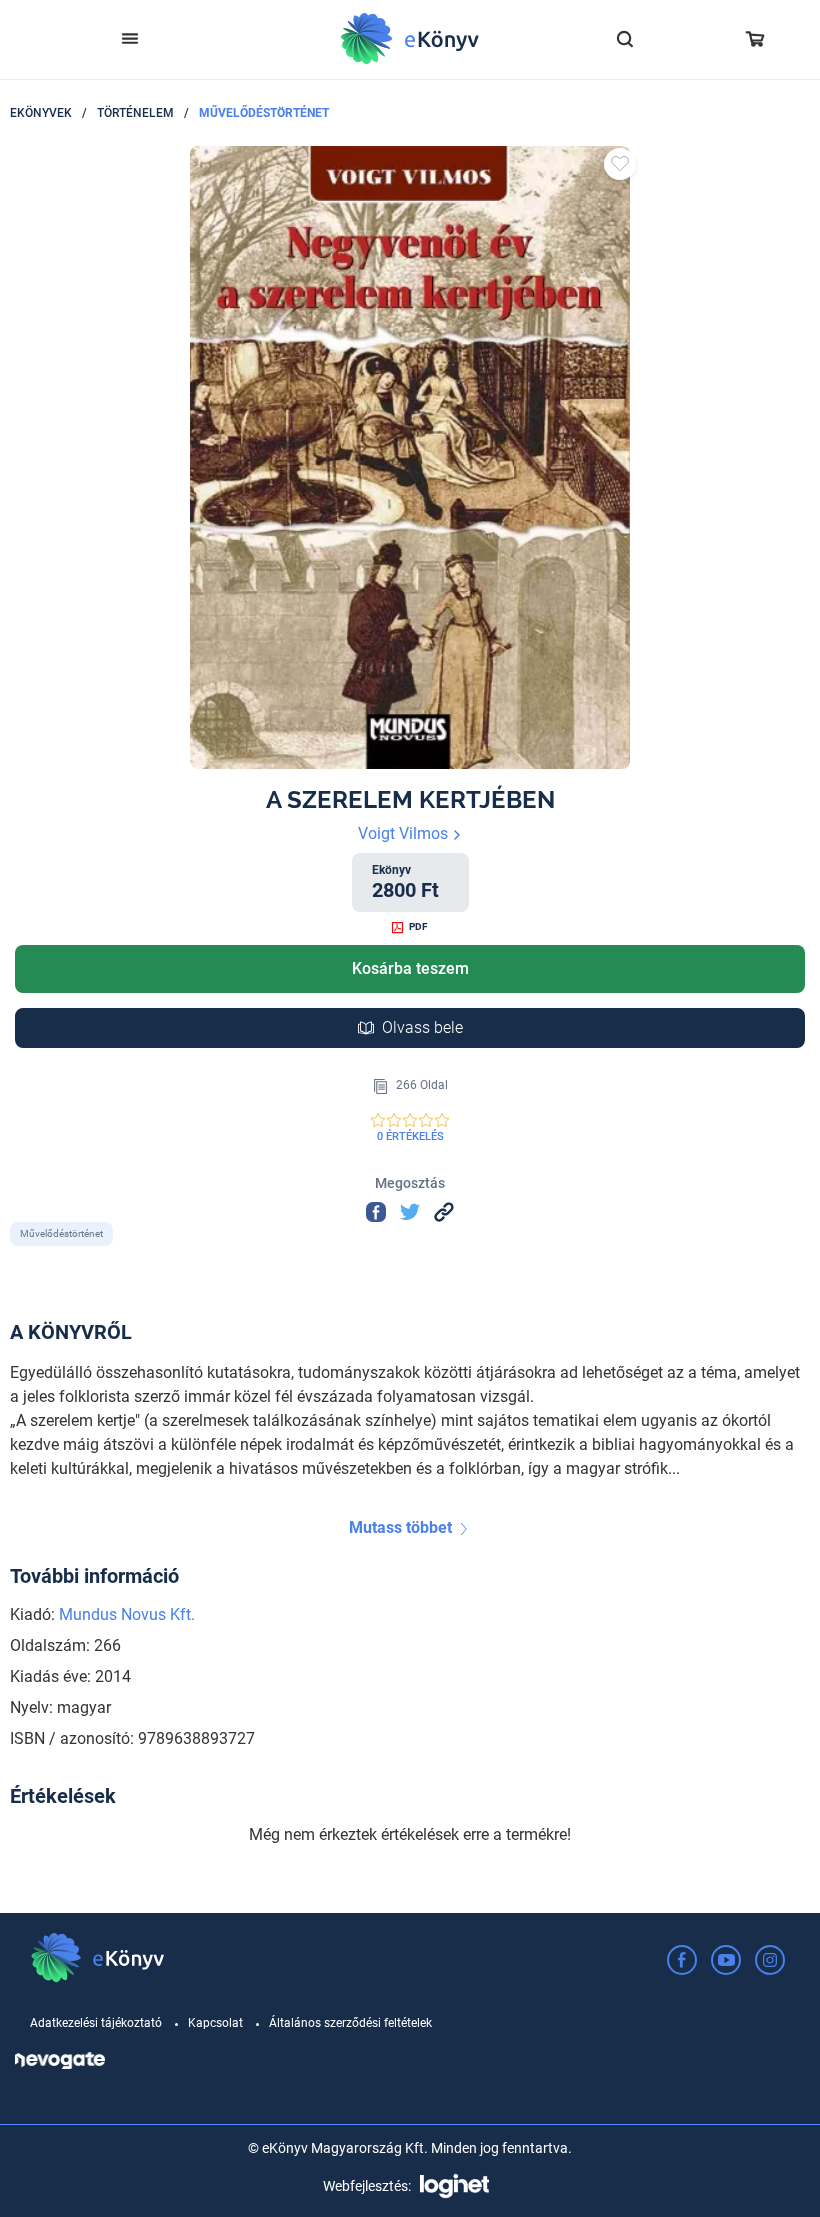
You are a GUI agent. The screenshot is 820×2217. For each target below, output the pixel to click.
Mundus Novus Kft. (127, 1614)
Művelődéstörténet (264, 113)
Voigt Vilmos (405, 833)
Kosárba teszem (410, 968)
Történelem (135, 113)
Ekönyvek (41, 113)
